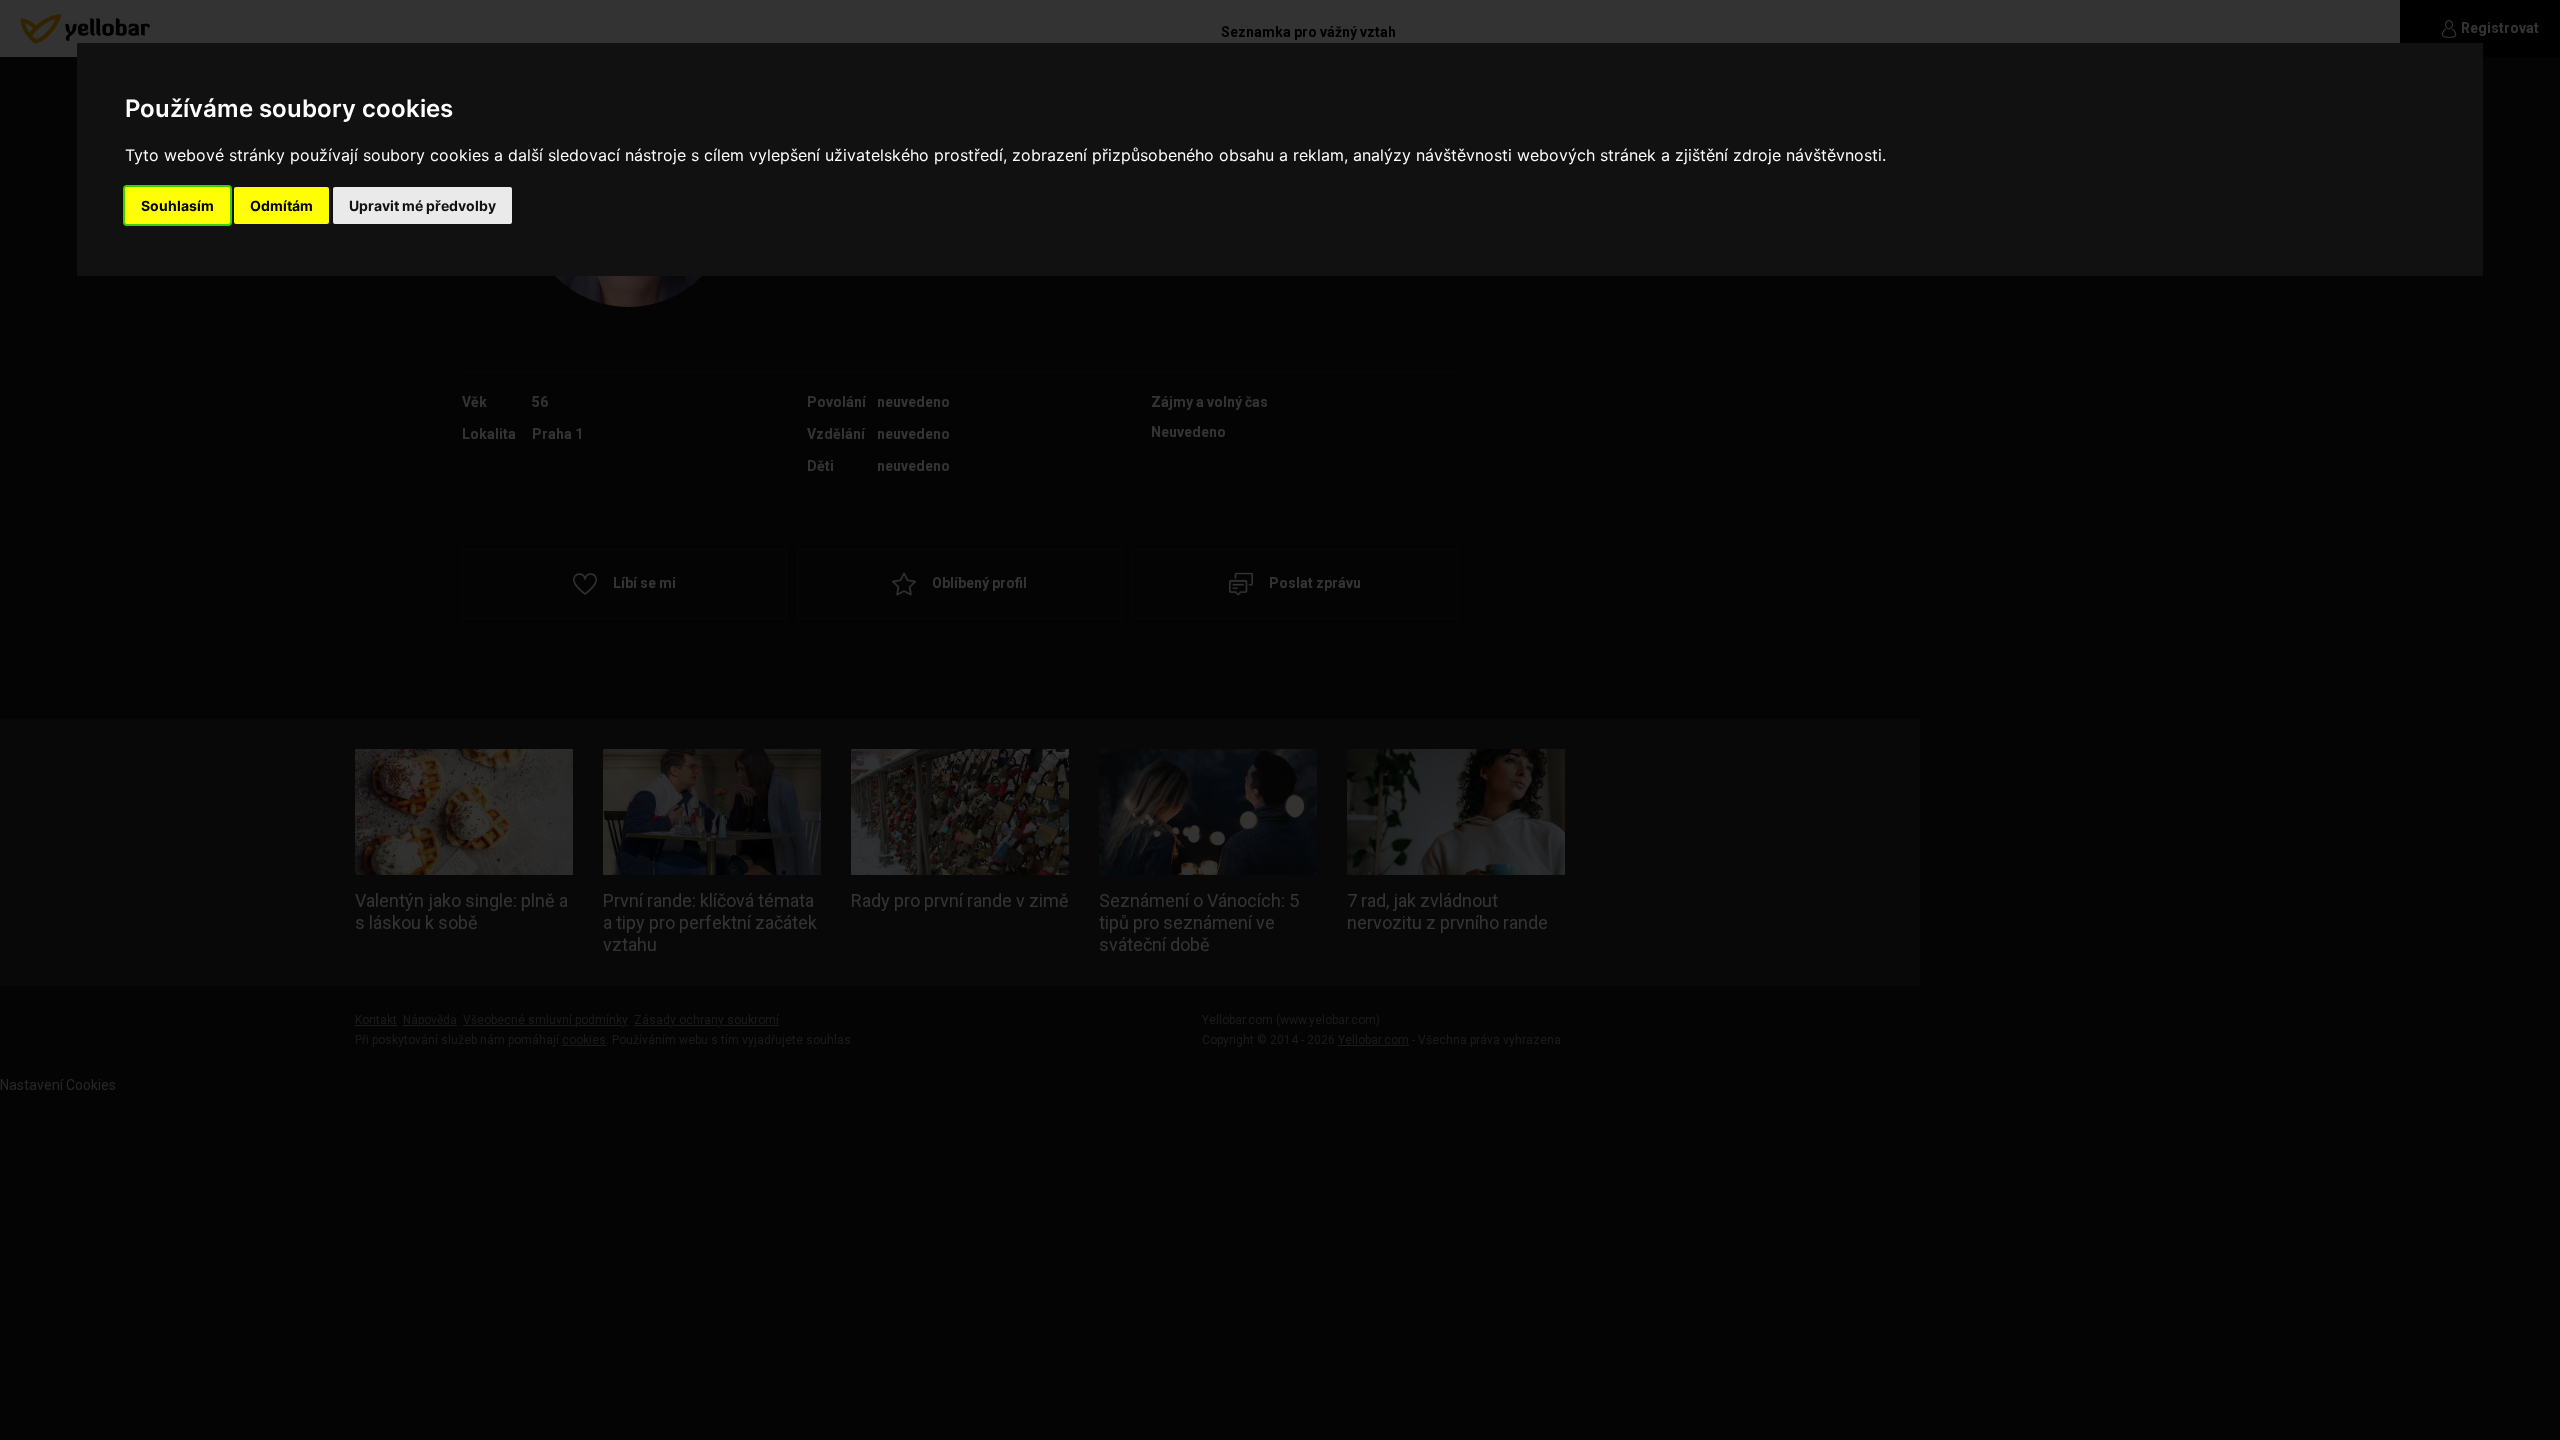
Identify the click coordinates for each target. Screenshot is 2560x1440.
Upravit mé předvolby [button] (422, 205)
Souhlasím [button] (177, 205)
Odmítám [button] (281, 205)
